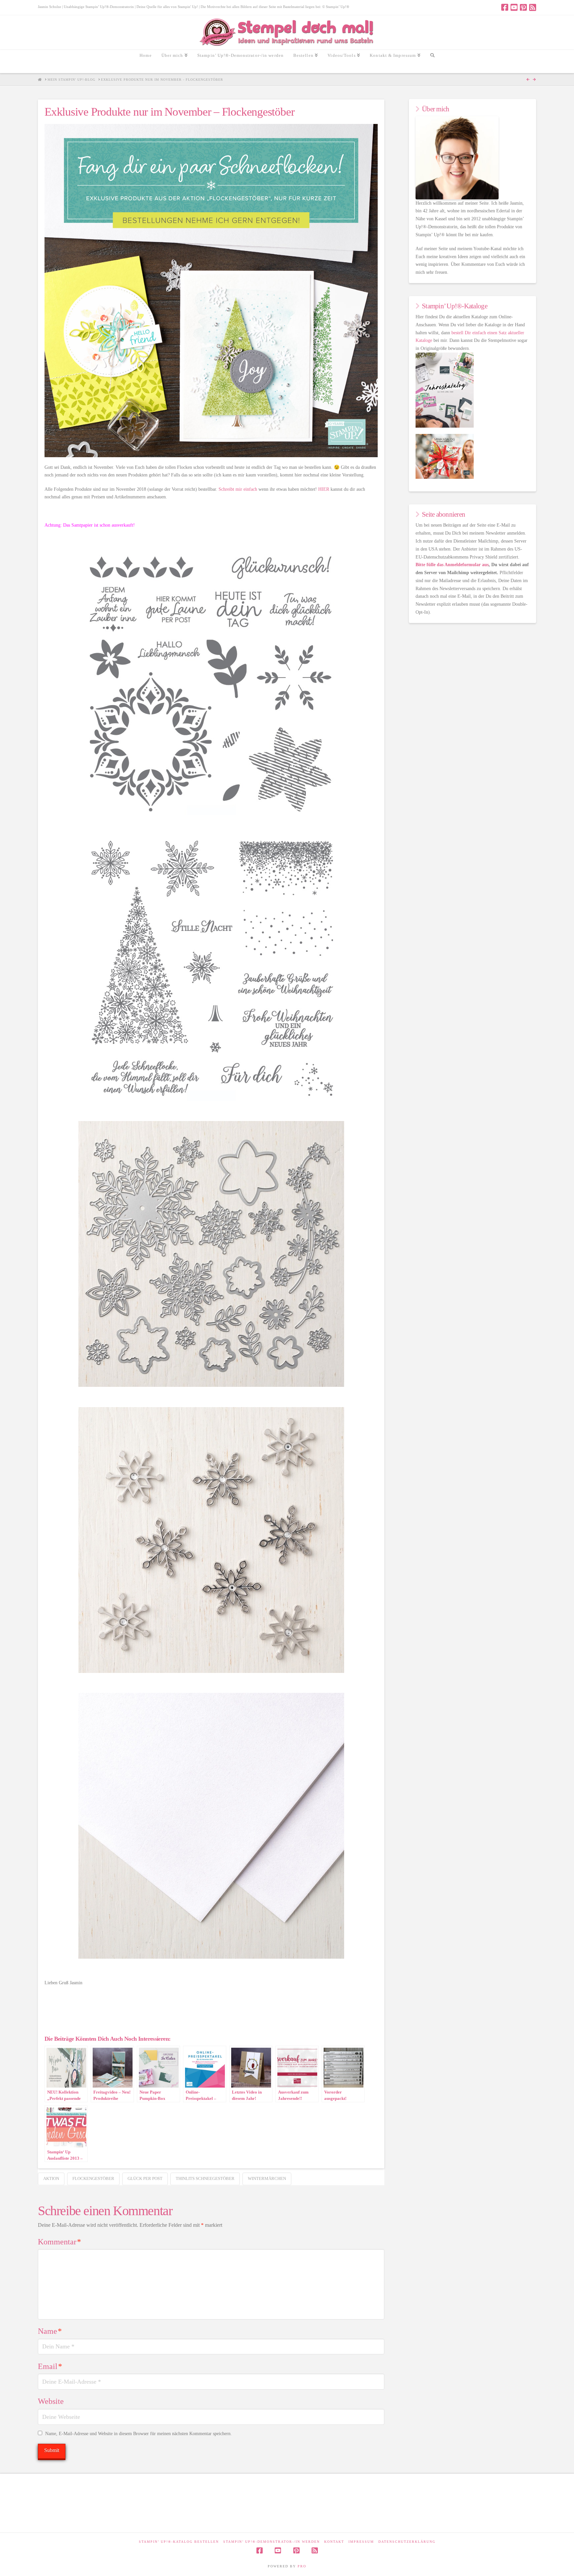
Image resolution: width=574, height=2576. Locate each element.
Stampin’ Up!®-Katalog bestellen (179, 2542)
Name (50, 2331)
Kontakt (334, 2542)
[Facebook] (505, 7)
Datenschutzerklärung (407, 2542)
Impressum (361, 2542)
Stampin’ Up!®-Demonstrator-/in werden (272, 2542)
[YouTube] (514, 7)
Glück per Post (145, 2178)
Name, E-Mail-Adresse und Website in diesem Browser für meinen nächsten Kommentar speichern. (139, 2434)
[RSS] (533, 7)
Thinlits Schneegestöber (205, 2178)
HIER (324, 489)
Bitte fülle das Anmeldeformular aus (452, 565)
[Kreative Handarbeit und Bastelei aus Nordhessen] (287, 32)
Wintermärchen (267, 2178)
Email (50, 2366)
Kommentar (59, 2242)
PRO (302, 2566)
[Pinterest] (523, 7)
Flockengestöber (93, 2178)
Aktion (51, 2178)
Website (51, 2401)
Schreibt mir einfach (238, 489)
